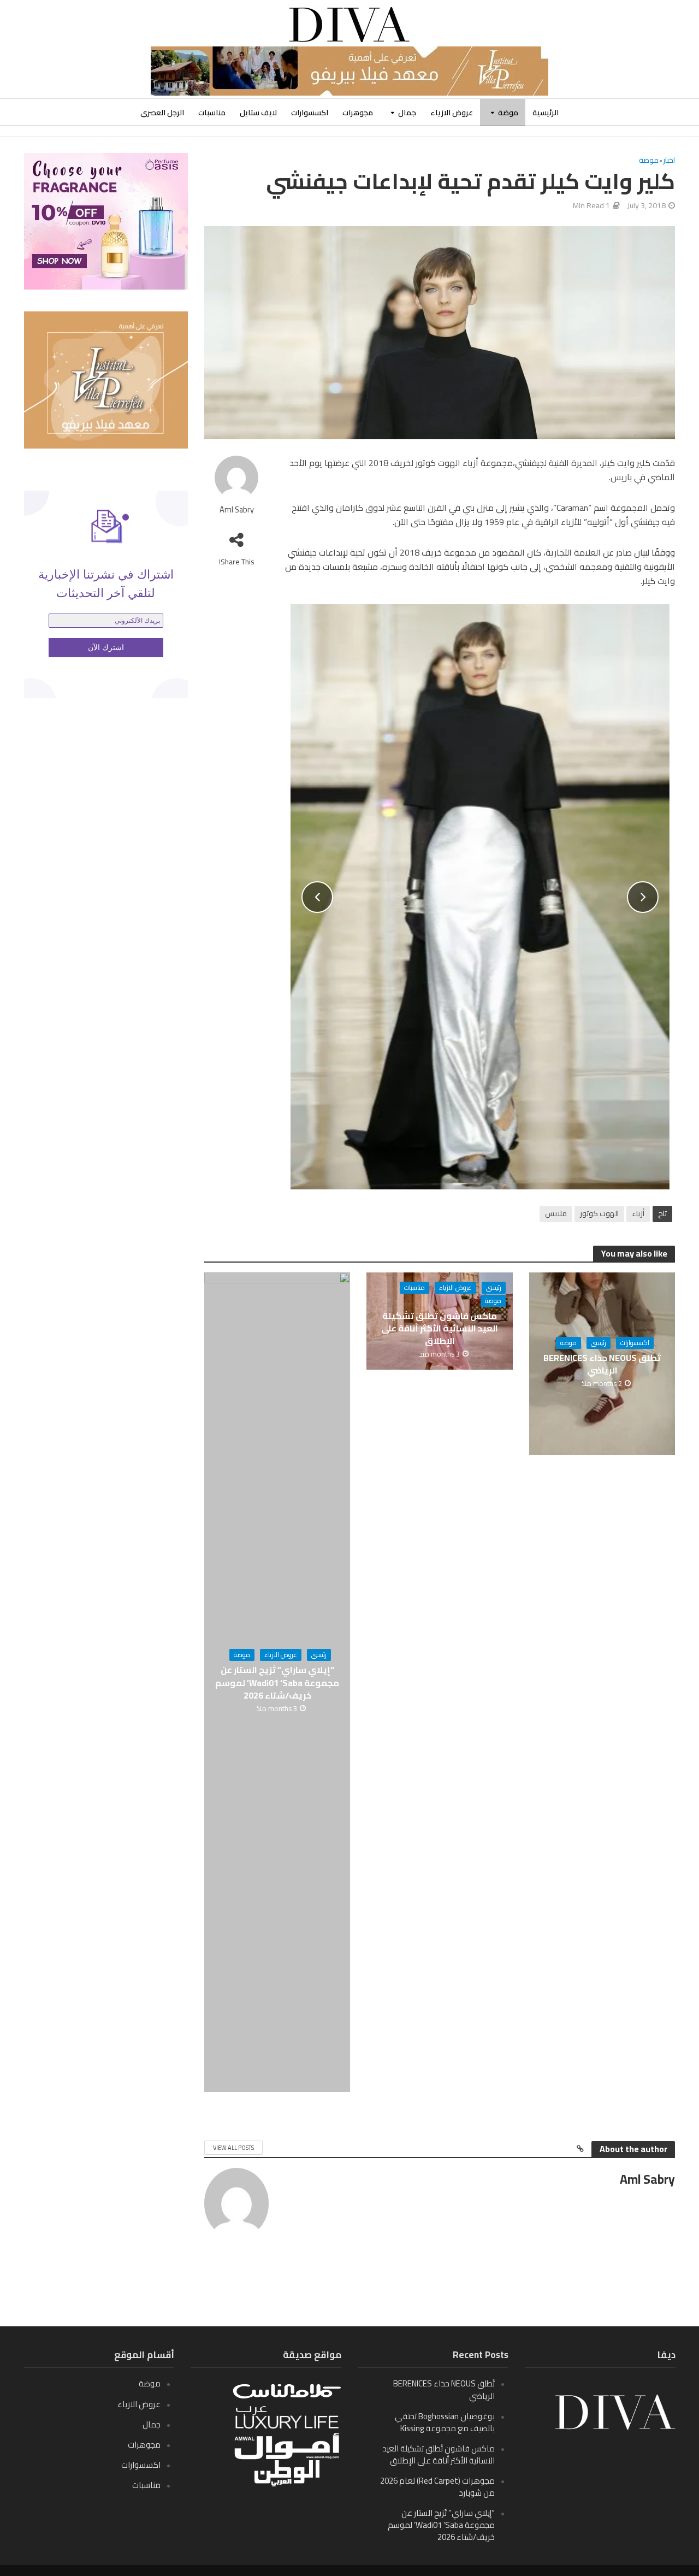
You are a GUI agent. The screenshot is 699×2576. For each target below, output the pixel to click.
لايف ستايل (258, 113)
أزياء (638, 1213)
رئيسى (599, 1343)
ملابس (556, 1213)
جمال (407, 113)
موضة (508, 113)
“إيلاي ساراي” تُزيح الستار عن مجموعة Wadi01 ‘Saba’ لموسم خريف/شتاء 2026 (277, 1682)
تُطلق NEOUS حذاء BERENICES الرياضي (602, 1364)
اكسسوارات (310, 113)
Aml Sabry (237, 510)
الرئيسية (546, 113)
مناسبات (212, 113)
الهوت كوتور (599, 1213)
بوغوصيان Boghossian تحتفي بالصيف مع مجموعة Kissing (445, 2422)
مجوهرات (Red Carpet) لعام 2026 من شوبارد (437, 2487)
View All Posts (233, 2148)
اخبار (669, 161)
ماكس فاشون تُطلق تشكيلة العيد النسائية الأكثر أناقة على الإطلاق (440, 1328)
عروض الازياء (452, 113)
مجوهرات (358, 113)
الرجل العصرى (162, 113)
